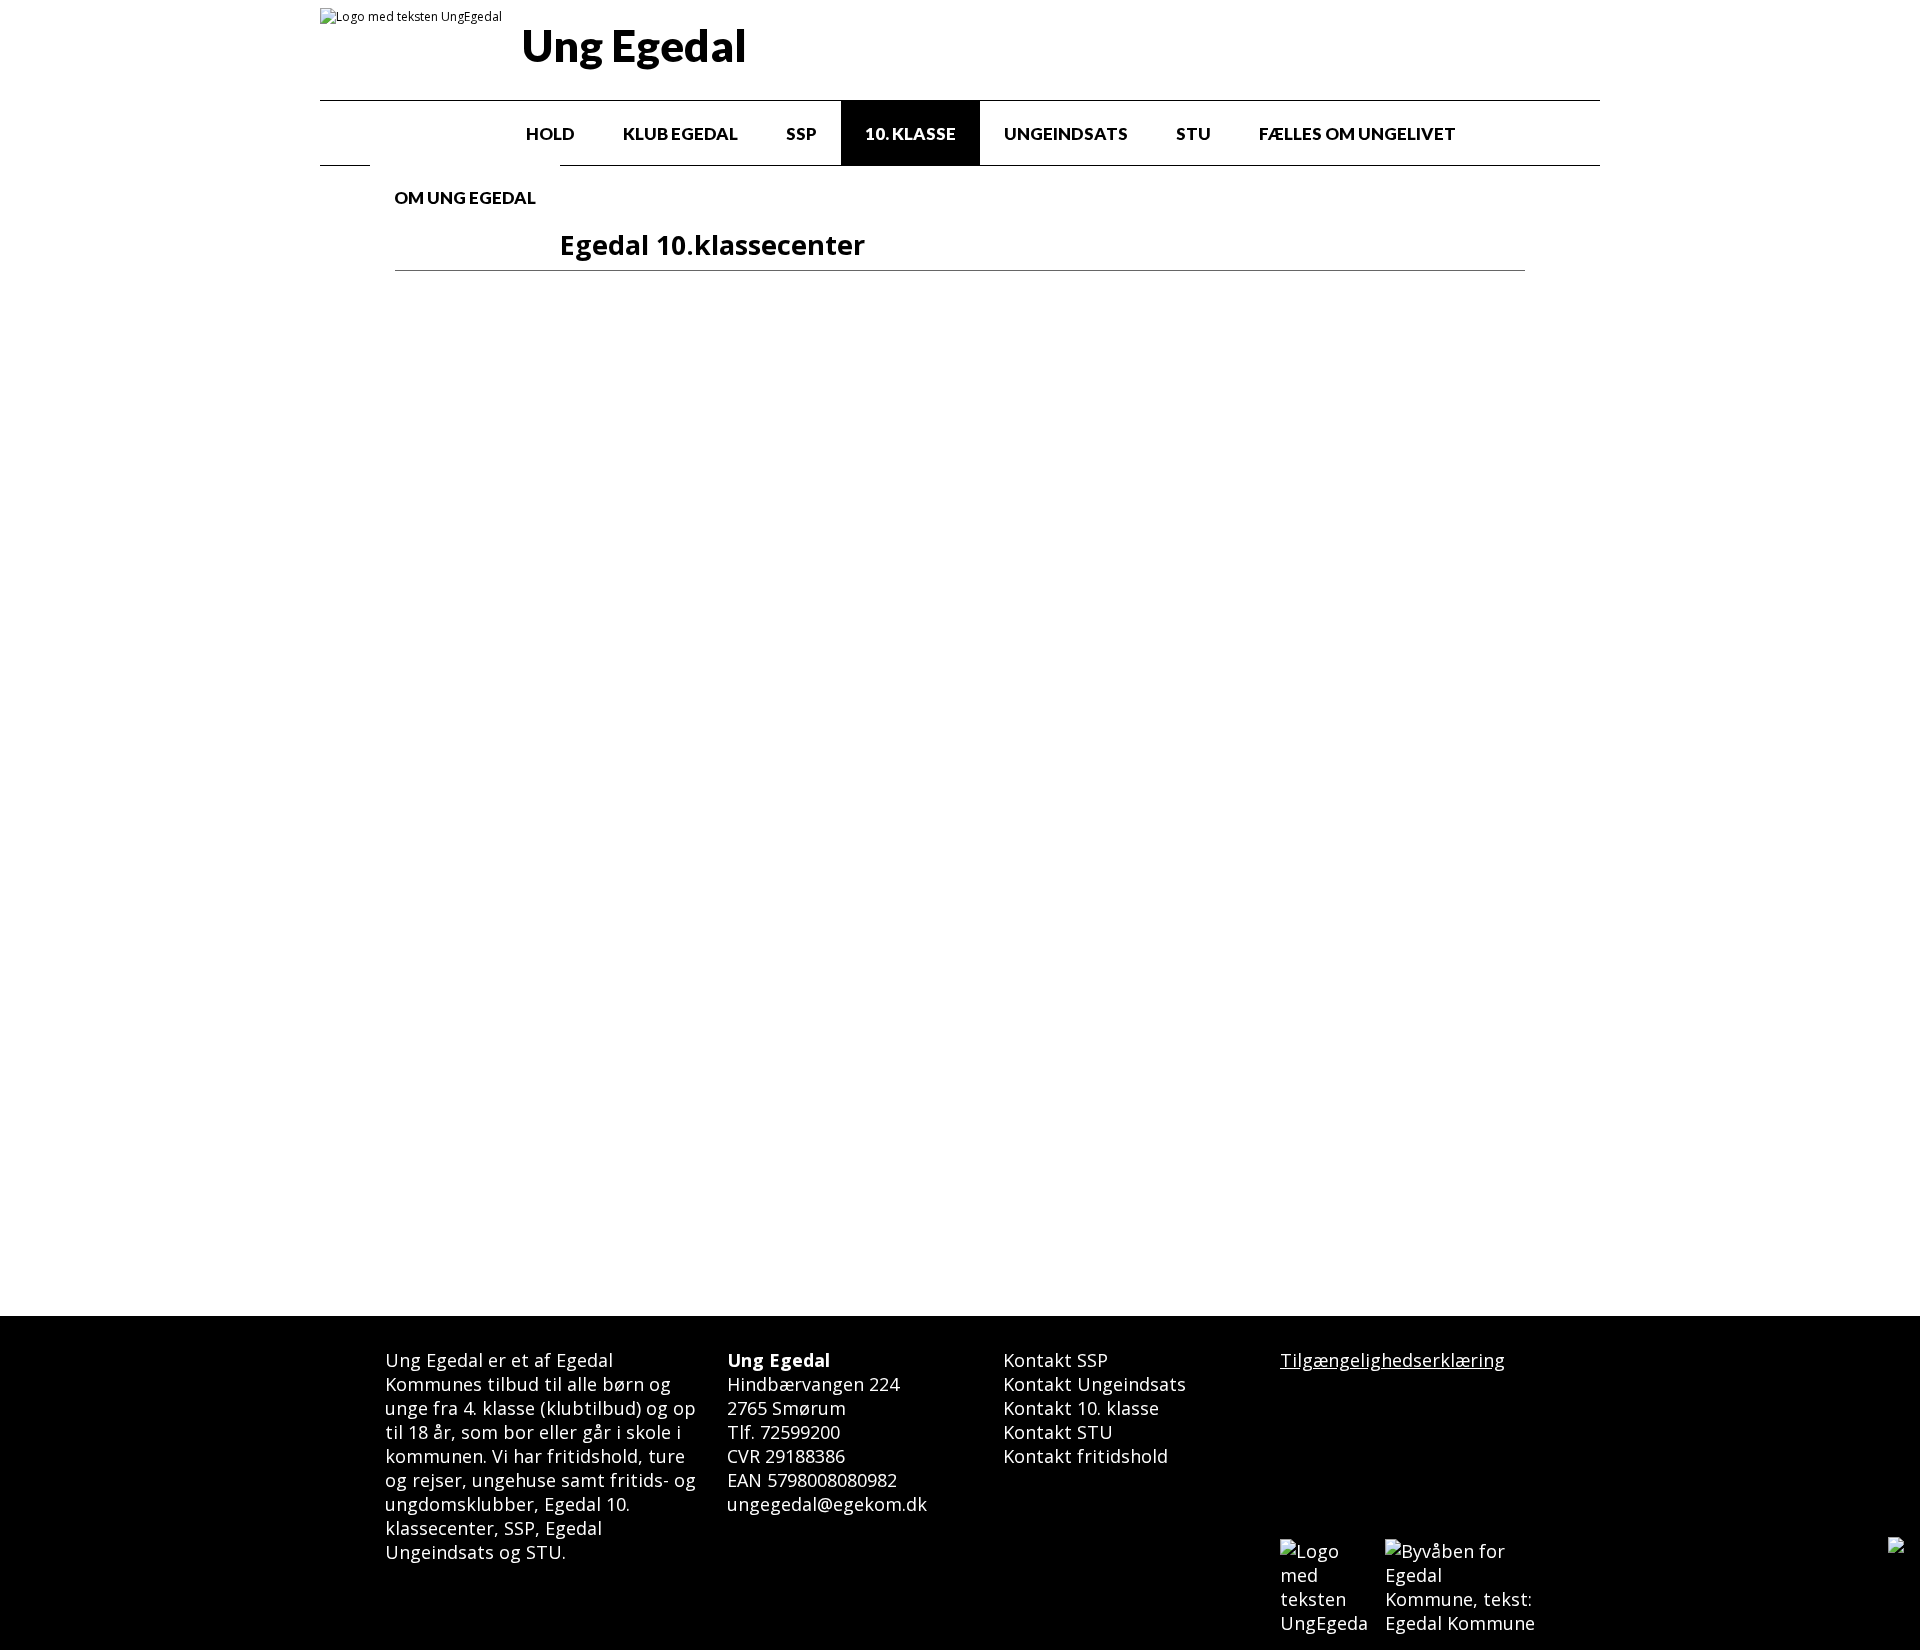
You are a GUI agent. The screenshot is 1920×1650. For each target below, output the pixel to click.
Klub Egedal (680, 133)
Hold (550, 133)
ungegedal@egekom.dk (827, 1504)
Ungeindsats (1066, 133)
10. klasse (910, 133)
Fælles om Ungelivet (1357, 133)
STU (1193, 133)
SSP (801, 133)
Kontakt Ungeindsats (1094, 1384)
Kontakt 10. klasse (1081, 1408)
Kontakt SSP (1055, 1360)
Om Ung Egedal (465, 197)
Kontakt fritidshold (1085, 1456)
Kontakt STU (1058, 1432)
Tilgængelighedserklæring (1392, 1360)
